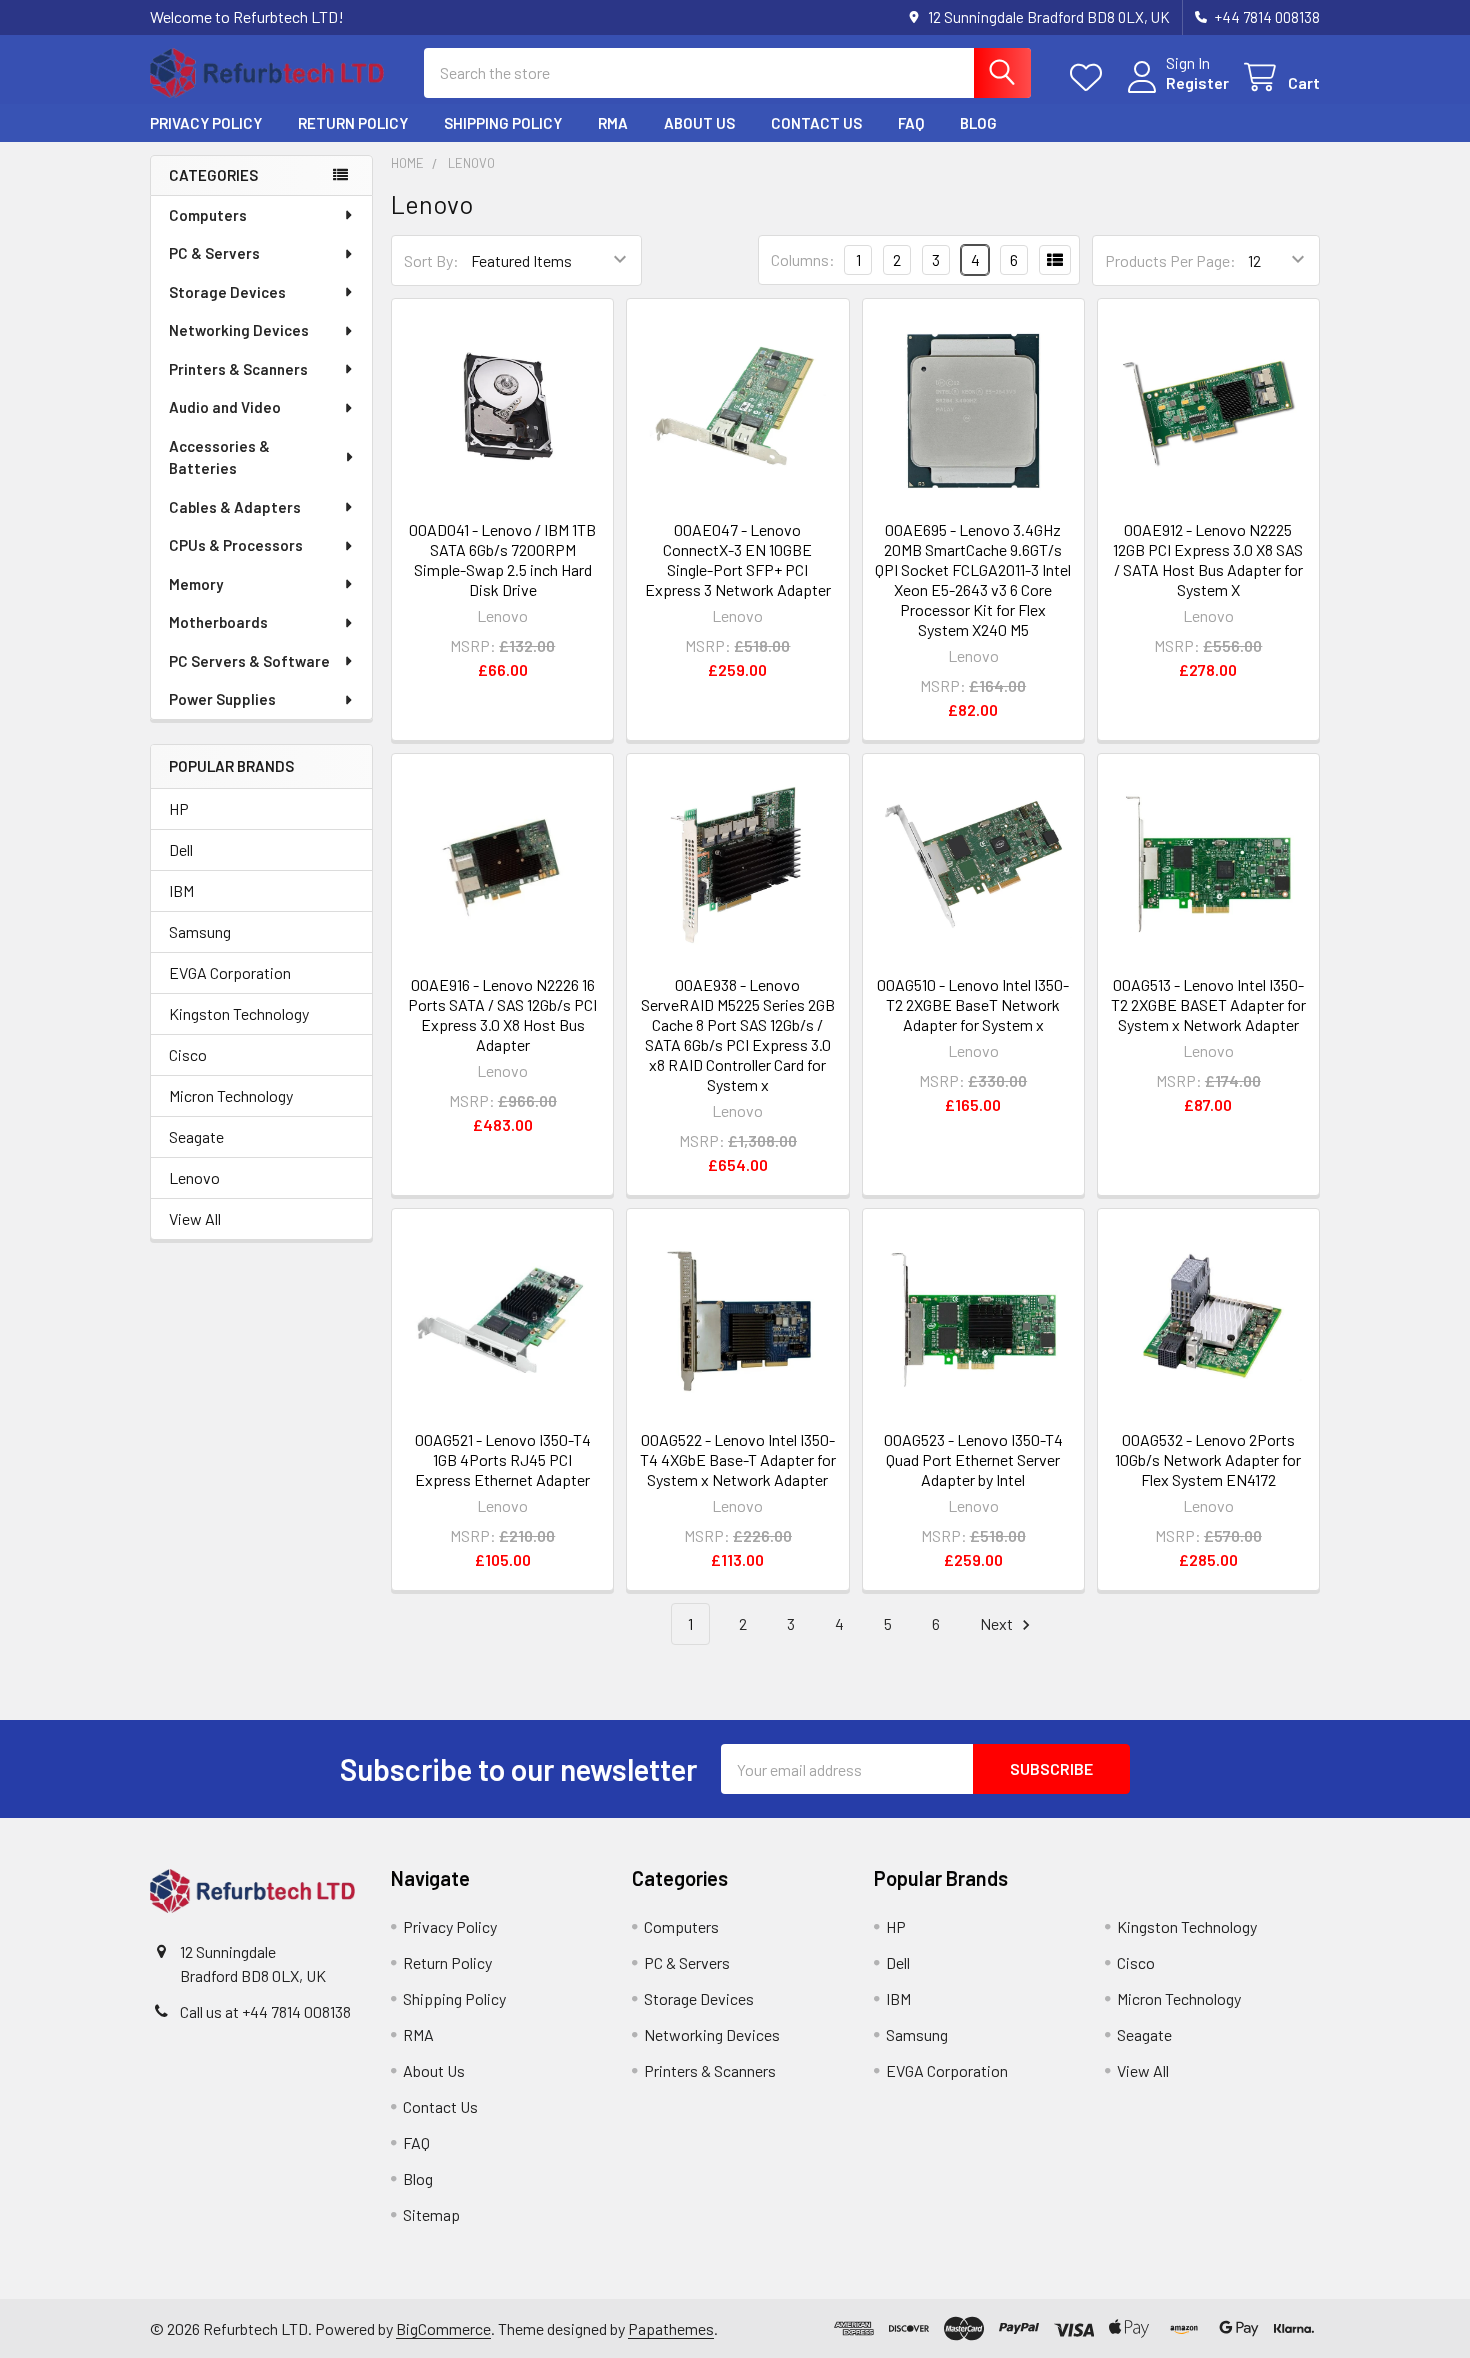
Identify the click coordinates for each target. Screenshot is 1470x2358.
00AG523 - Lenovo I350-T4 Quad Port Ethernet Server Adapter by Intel (973, 1459)
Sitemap (431, 2214)
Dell (181, 849)
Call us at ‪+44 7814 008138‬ (265, 2011)
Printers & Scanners (238, 369)
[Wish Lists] (1090, 77)
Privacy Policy (206, 123)
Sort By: (431, 260)
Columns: (803, 259)
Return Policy (353, 123)
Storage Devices (227, 292)
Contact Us (816, 123)
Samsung (200, 931)
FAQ (911, 123)
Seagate (196, 1136)
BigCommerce (443, 2328)
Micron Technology (231, 1095)
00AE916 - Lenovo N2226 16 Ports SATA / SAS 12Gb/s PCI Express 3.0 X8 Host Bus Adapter (502, 1014)
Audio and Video (225, 407)
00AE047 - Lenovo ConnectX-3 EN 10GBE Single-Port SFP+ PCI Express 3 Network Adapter (738, 559)
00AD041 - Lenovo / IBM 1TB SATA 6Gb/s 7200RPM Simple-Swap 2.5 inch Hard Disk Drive (502, 559)
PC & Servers (214, 253)
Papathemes (671, 2328)
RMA (613, 123)
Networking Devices (239, 330)
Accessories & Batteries (219, 457)
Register (1197, 82)
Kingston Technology (239, 1013)
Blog (978, 123)
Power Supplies (222, 699)
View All (195, 1218)
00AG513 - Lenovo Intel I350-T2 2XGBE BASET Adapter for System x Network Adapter (1208, 1004)
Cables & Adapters (235, 507)
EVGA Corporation (230, 972)
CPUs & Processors (236, 545)
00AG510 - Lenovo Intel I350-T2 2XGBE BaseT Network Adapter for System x (973, 1004)
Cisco (188, 1054)
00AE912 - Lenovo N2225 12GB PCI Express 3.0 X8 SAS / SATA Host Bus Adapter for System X (1208, 559)
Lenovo (194, 1177)
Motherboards (218, 622)
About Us (699, 123)
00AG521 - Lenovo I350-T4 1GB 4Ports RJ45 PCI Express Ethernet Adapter (503, 1459)
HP (179, 808)
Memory (196, 584)
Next (998, 1623)
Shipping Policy (503, 123)
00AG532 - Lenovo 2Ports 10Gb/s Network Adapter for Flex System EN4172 (1208, 1459)
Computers (208, 215)
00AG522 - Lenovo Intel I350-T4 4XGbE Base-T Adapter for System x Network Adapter (738, 1459)
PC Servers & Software (249, 661)
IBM (181, 890)
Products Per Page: (1170, 260)
